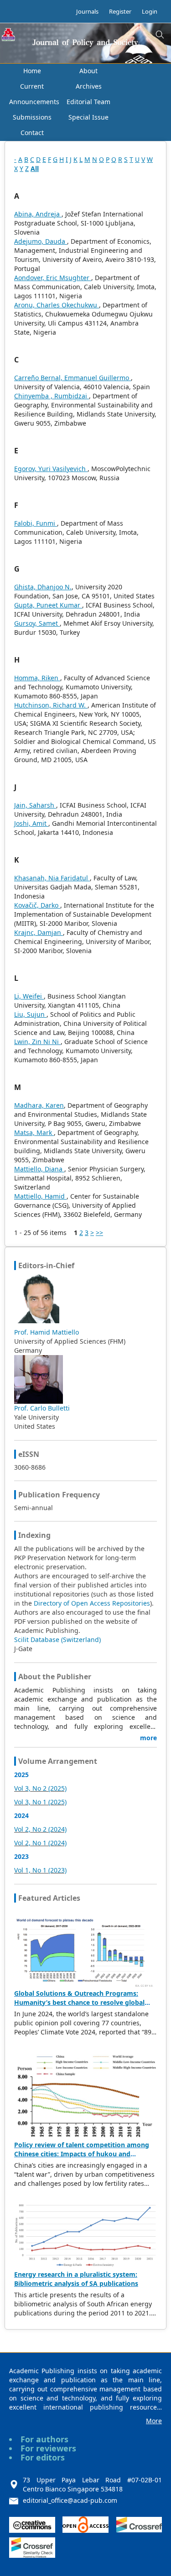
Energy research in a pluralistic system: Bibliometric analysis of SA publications (76, 2279)
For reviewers (48, 2448)
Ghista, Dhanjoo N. (43, 587)
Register (120, 11)
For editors (43, 2457)
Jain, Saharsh (35, 805)
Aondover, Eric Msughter (53, 278)
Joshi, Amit (31, 823)
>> (99, 1233)
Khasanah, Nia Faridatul (52, 878)
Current (32, 86)
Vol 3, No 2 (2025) (40, 1788)
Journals (87, 11)
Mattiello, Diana (39, 1169)
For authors (44, 2439)
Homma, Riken (37, 678)
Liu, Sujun (30, 1014)
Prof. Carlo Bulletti (42, 1408)
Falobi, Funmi (36, 523)
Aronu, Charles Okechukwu (57, 305)
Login (150, 11)
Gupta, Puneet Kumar (48, 605)
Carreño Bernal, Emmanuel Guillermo (73, 378)
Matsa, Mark (34, 1132)
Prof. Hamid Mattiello (47, 1332)
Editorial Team (88, 102)
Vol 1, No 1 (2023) (40, 1870)
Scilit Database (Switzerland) (57, 1640)
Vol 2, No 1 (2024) (40, 1843)
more (148, 1738)
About (88, 71)
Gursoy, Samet (37, 623)
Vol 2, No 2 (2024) (40, 1829)
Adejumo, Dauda (41, 241)
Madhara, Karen (39, 1105)
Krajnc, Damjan (39, 932)
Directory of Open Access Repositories (92, 1603)
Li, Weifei (29, 996)
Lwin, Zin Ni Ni (37, 1042)
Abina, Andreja (38, 214)
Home (32, 71)
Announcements (34, 102)
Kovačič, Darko (37, 905)
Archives (89, 86)
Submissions (32, 117)
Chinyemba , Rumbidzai (52, 396)
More (154, 2421)
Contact (32, 133)
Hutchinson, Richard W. (51, 705)
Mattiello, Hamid (40, 1196)
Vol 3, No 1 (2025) (40, 1802)
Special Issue (88, 117)
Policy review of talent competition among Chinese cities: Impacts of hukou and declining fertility (82, 2154)
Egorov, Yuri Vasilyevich (51, 469)
